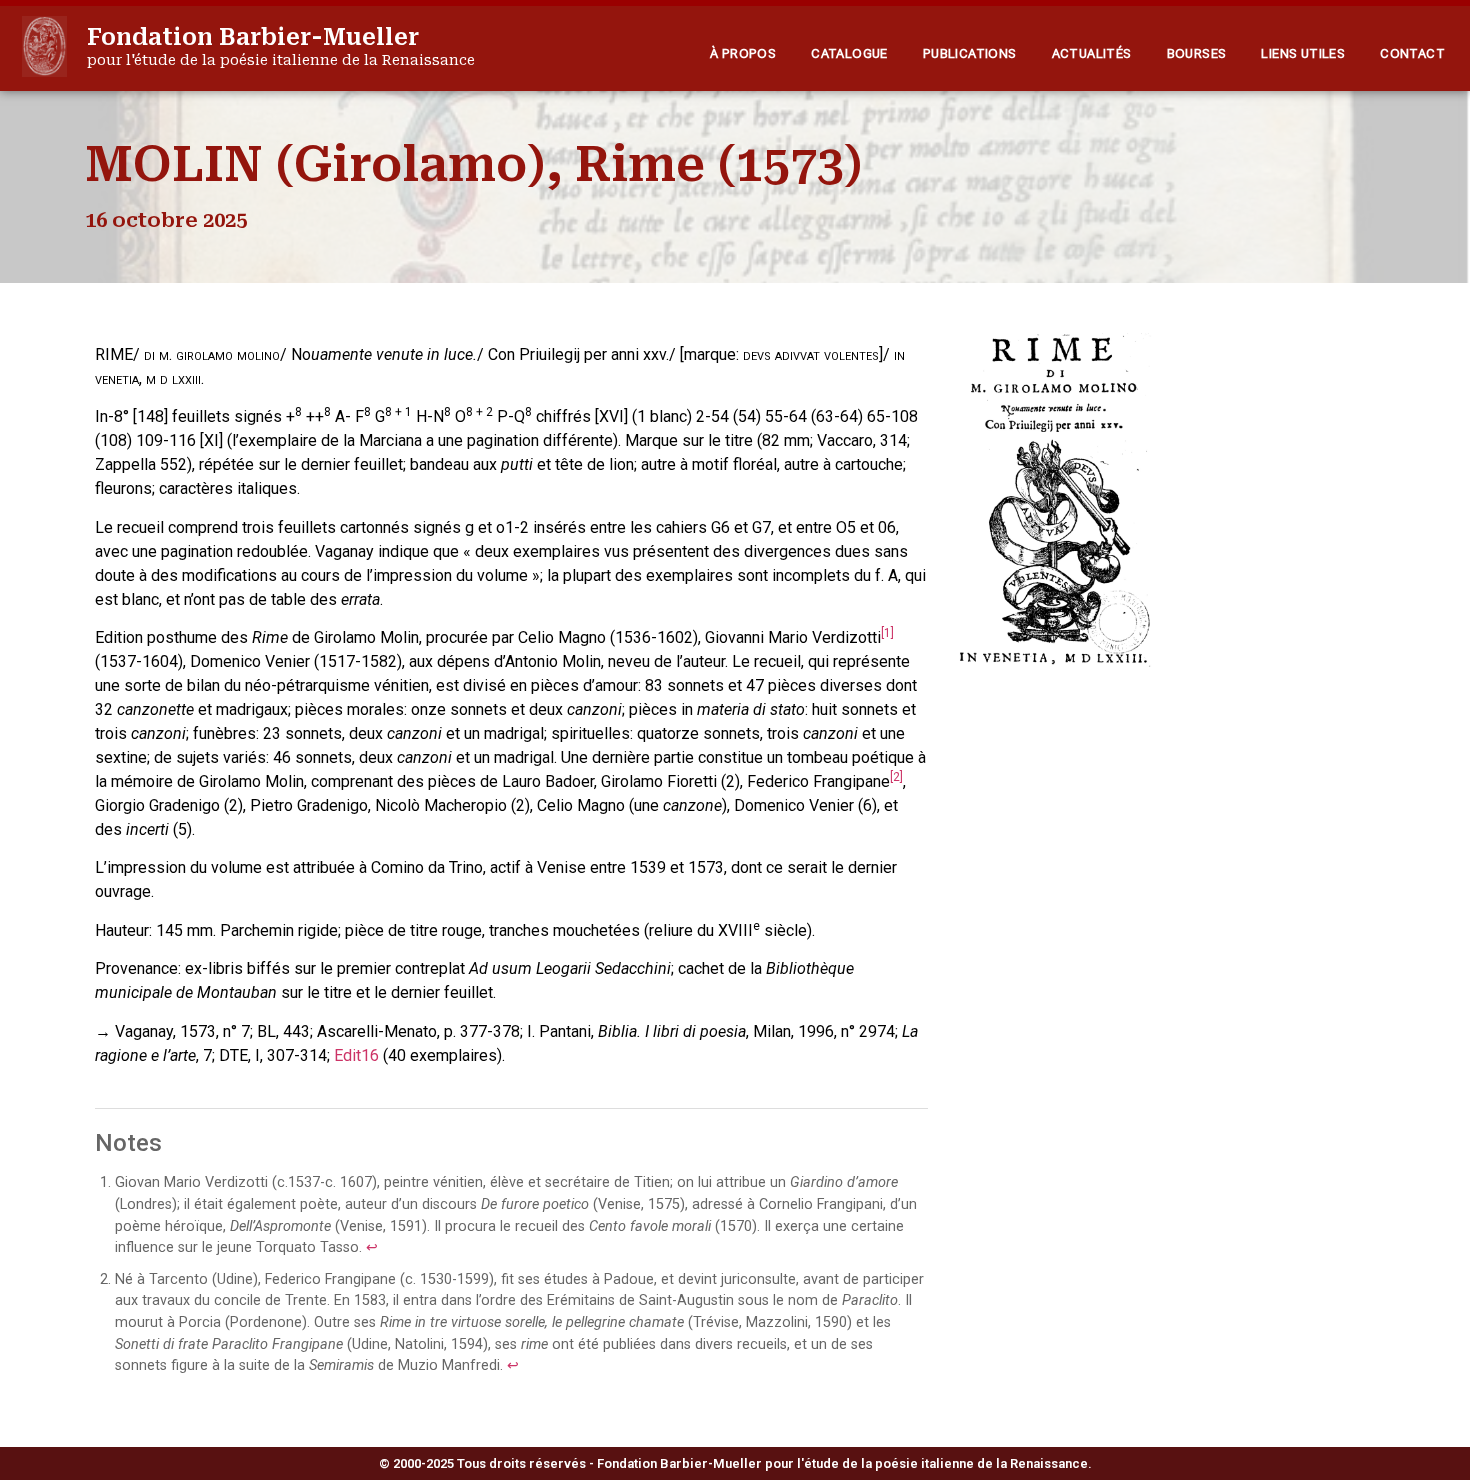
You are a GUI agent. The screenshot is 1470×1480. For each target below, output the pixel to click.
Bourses (1197, 53)
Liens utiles (1303, 53)
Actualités (1092, 53)
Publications (970, 53)
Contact (1412, 53)
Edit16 (356, 1055)
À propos (743, 53)
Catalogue (849, 53)
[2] (896, 777)
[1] (887, 633)
